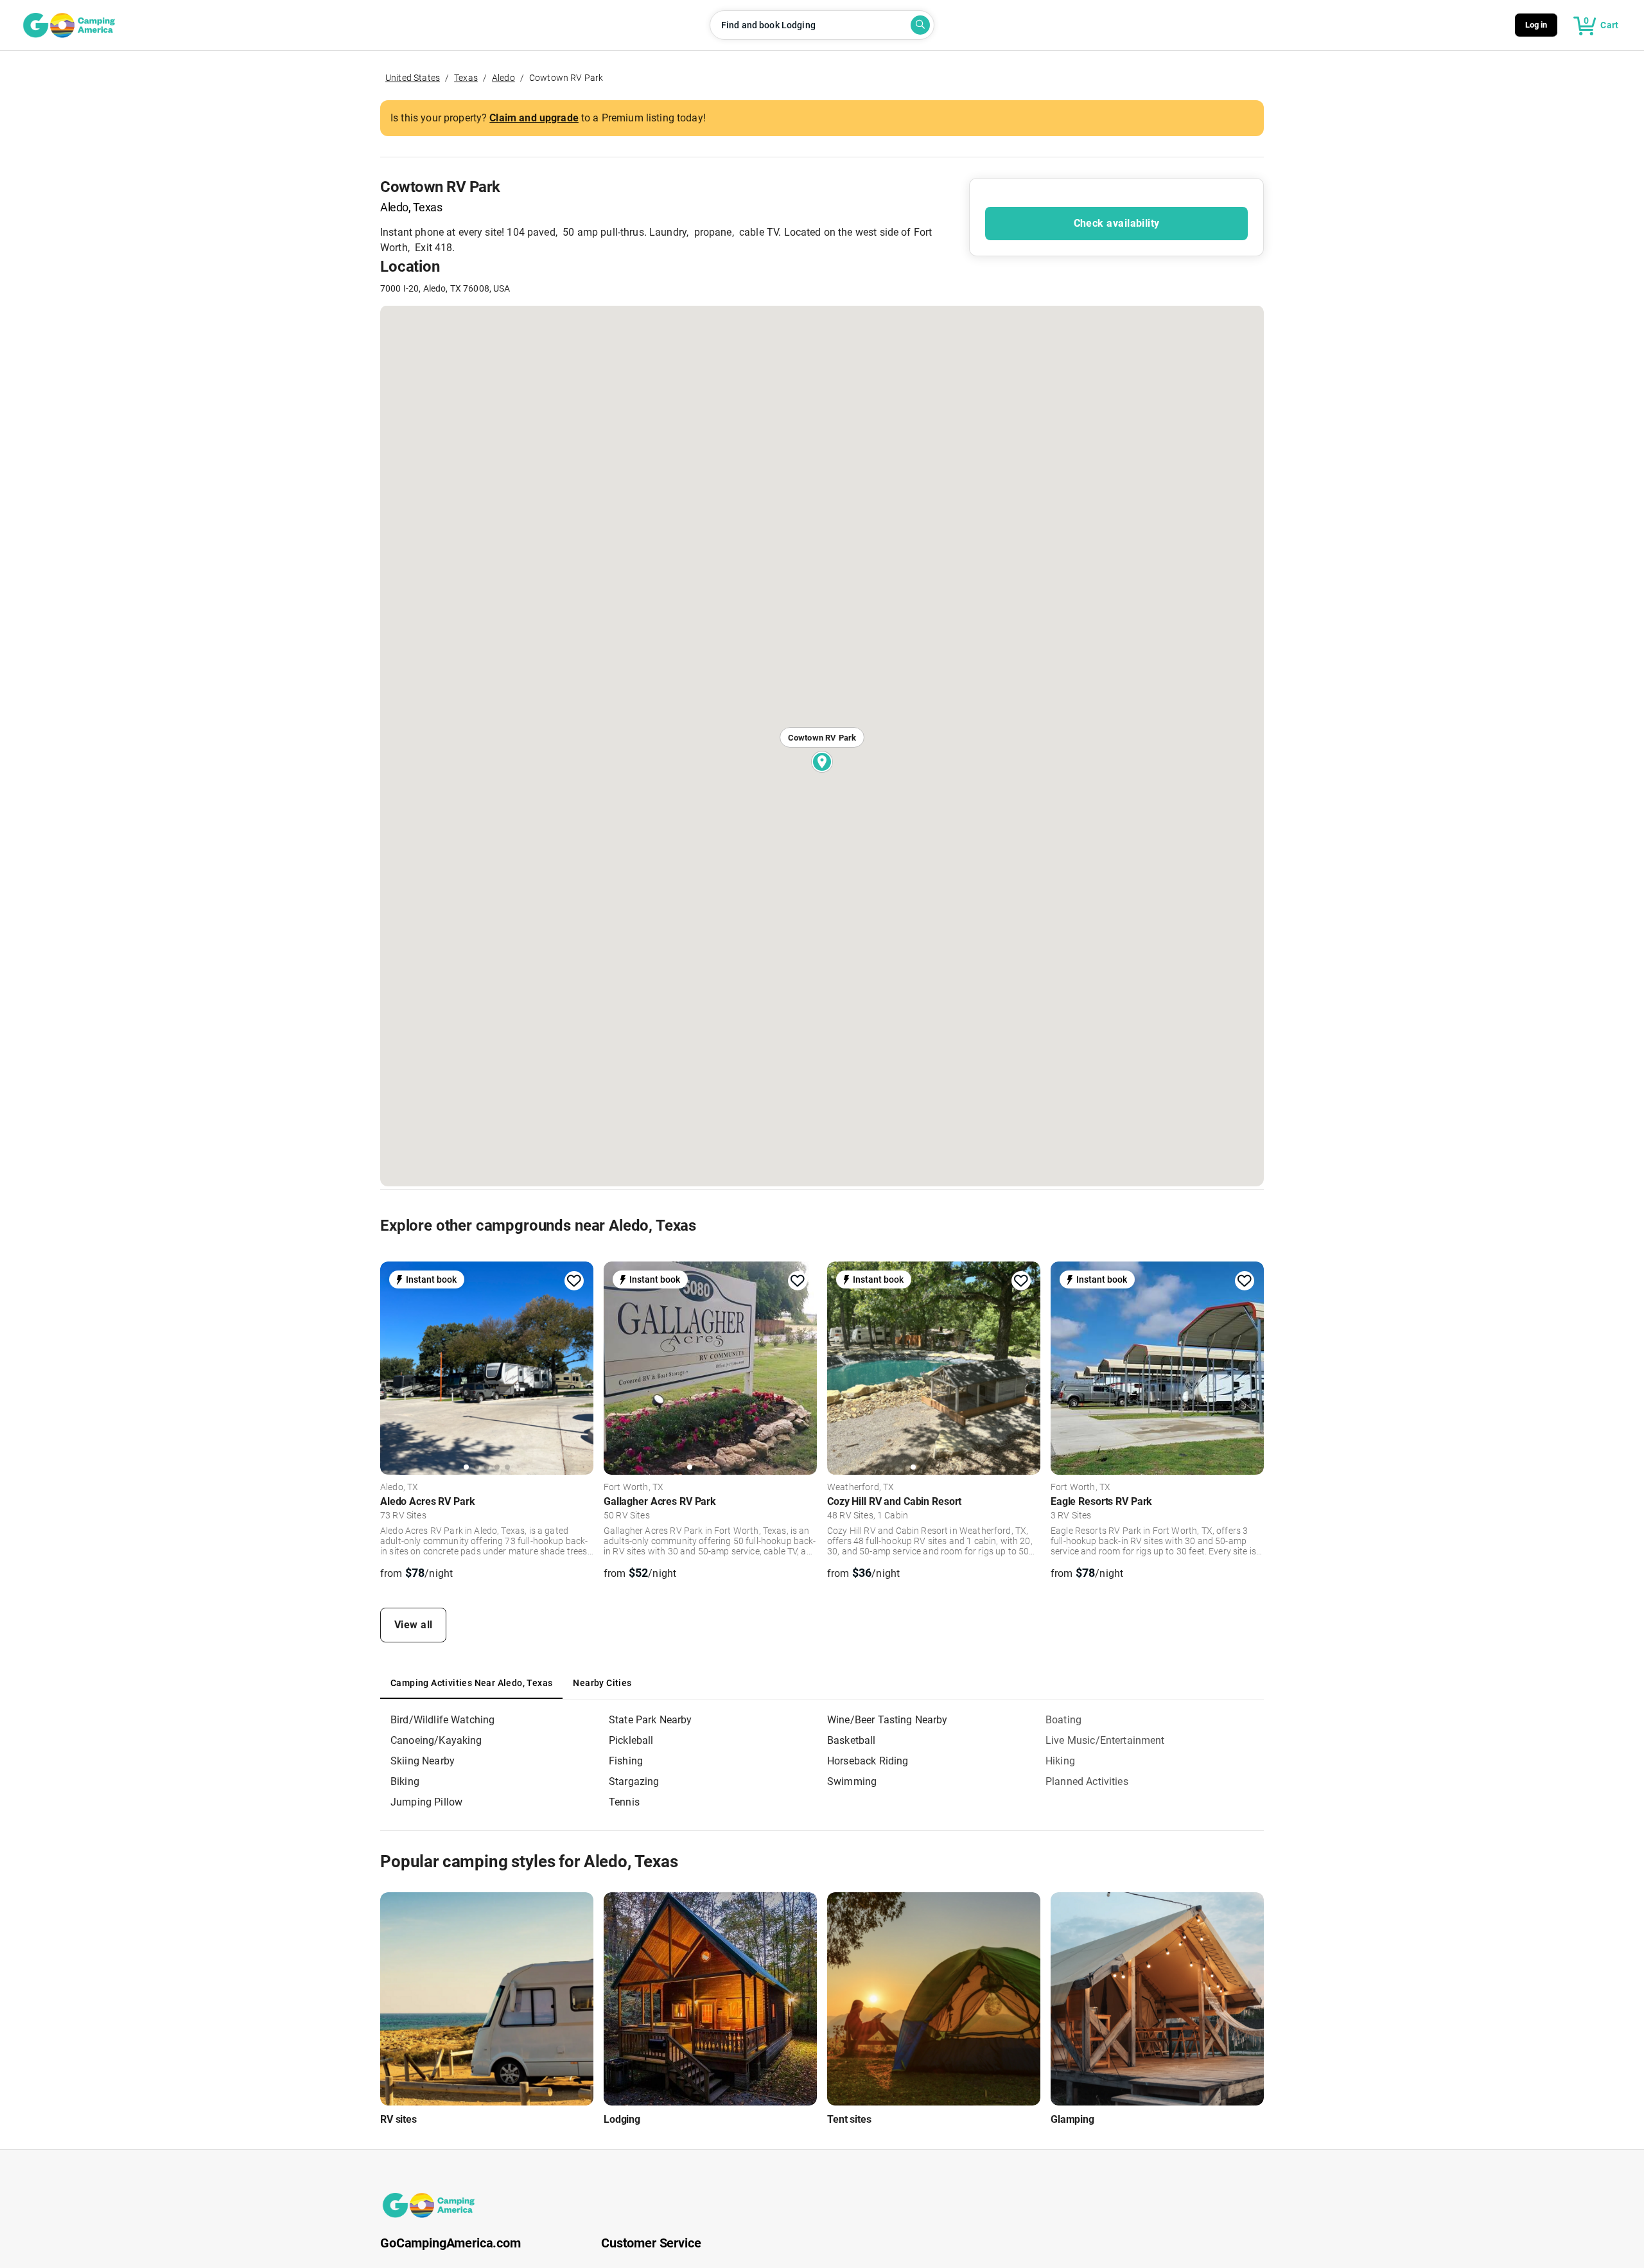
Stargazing (634, 1781)
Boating (1063, 1720)
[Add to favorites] (574, 1281)
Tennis (624, 1802)
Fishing (626, 1761)
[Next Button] (579, 1367)
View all (414, 1625)
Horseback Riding (868, 1761)
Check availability (1117, 223)
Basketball (852, 1740)
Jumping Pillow (426, 1802)
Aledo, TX (399, 1488)
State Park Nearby (651, 1720)
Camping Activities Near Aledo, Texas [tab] (471, 1683)
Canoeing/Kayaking (436, 1740)
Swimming (852, 1781)
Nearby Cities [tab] (602, 1683)
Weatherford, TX (861, 1488)
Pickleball (631, 1740)
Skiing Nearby (423, 1761)
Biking (405, 1781)
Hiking (1060, 1761)
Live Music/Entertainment (1105, 1740)
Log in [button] (1536, 25)
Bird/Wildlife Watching (442, 1720)
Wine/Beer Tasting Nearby (888, 1720)
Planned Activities (1087, 1781)
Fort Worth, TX (634, 1488)
